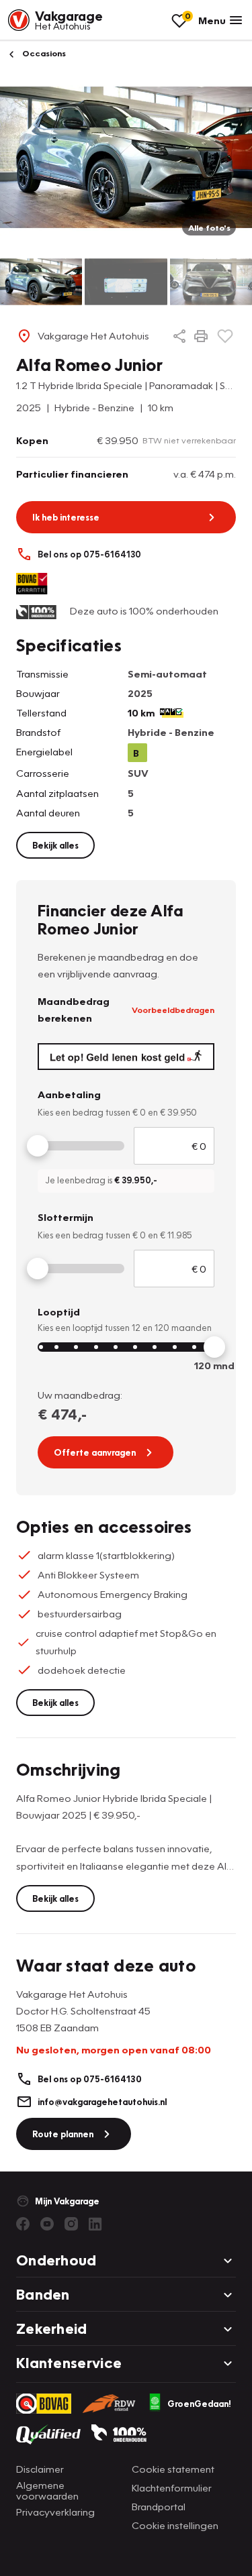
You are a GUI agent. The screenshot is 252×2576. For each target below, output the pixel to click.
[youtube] (47, 2224)
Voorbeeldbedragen (173, 1010)
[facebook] (23, 2224)
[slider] (38, 1146)
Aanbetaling (69, 1094)
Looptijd (59, 1311)
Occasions (43, 53)
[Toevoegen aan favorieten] (225, 336)
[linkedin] (95, 2224)
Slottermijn (66, 1217)
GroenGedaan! (199, 2404)
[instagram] (71, 2224)
